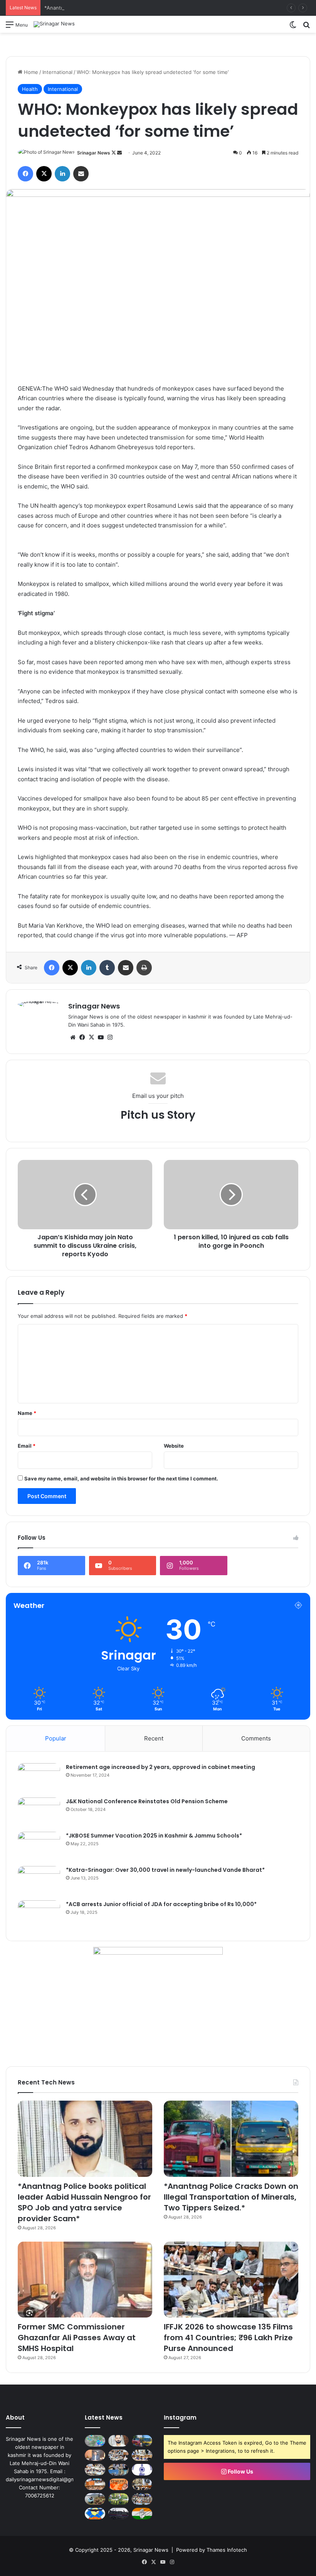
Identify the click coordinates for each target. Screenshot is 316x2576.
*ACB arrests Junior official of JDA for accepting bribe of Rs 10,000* (161, 1904)
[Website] (73, 1037)
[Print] (144, 968)
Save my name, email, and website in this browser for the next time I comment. (121, 1478)
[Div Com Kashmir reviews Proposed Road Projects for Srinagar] (142, 2455)
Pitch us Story (158, 1115)
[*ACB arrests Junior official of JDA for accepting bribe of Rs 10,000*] (39, 1915)
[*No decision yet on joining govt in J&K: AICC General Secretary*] (142, 2514)
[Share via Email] (81, 174)
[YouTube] (101, 1037)
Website (174, 1446)
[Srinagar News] (54, 24)
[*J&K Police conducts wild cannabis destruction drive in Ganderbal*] (118, 2499)
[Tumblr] (107, 968)
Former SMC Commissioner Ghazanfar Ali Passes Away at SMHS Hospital (77, 2338)
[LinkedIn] (62, 174)
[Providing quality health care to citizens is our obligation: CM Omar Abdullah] (95, 2484)
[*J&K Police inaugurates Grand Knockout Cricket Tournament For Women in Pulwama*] (142, 2499)
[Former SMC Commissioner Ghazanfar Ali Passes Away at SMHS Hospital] (85, 2280)
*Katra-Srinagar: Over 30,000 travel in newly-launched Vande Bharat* (165, 1870)
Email (27, 1446)
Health (30, 89)
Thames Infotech (227, 2550)
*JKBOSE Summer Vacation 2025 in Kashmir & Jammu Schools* (154, 1836)
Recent (154, 1738)
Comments (256, 1738)
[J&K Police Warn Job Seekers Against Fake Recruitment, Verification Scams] (118, 2514)
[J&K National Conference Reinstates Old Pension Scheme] (39, 1812)
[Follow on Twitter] (114, 153)
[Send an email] (119, 153)
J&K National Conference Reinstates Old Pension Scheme (147, 1801)
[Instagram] (110, 1037)
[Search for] (306, 27)
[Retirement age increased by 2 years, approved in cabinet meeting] (39, 1778)
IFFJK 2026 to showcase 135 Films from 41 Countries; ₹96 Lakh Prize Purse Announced (228, 2338)
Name (27, 1413)
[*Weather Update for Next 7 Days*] (95, 2441)
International (57, 72)
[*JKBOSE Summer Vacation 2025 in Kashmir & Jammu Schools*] (39, 1846)
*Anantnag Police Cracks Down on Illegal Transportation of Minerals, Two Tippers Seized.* (153, 8)
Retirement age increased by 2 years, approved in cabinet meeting (161, 1767)
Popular (56, 1738)
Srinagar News (94, 153)
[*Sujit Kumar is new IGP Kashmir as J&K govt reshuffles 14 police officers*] (118, 2484)
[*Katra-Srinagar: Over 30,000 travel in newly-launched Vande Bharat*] (39, 1880)
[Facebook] (25, 174)
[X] (44, 174)
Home (30, 72)
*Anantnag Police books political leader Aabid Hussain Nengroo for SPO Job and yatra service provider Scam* (84, 2202)
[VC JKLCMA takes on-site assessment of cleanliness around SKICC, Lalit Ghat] (95, 2499)
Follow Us (240, 2471)
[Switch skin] (293, 27)
